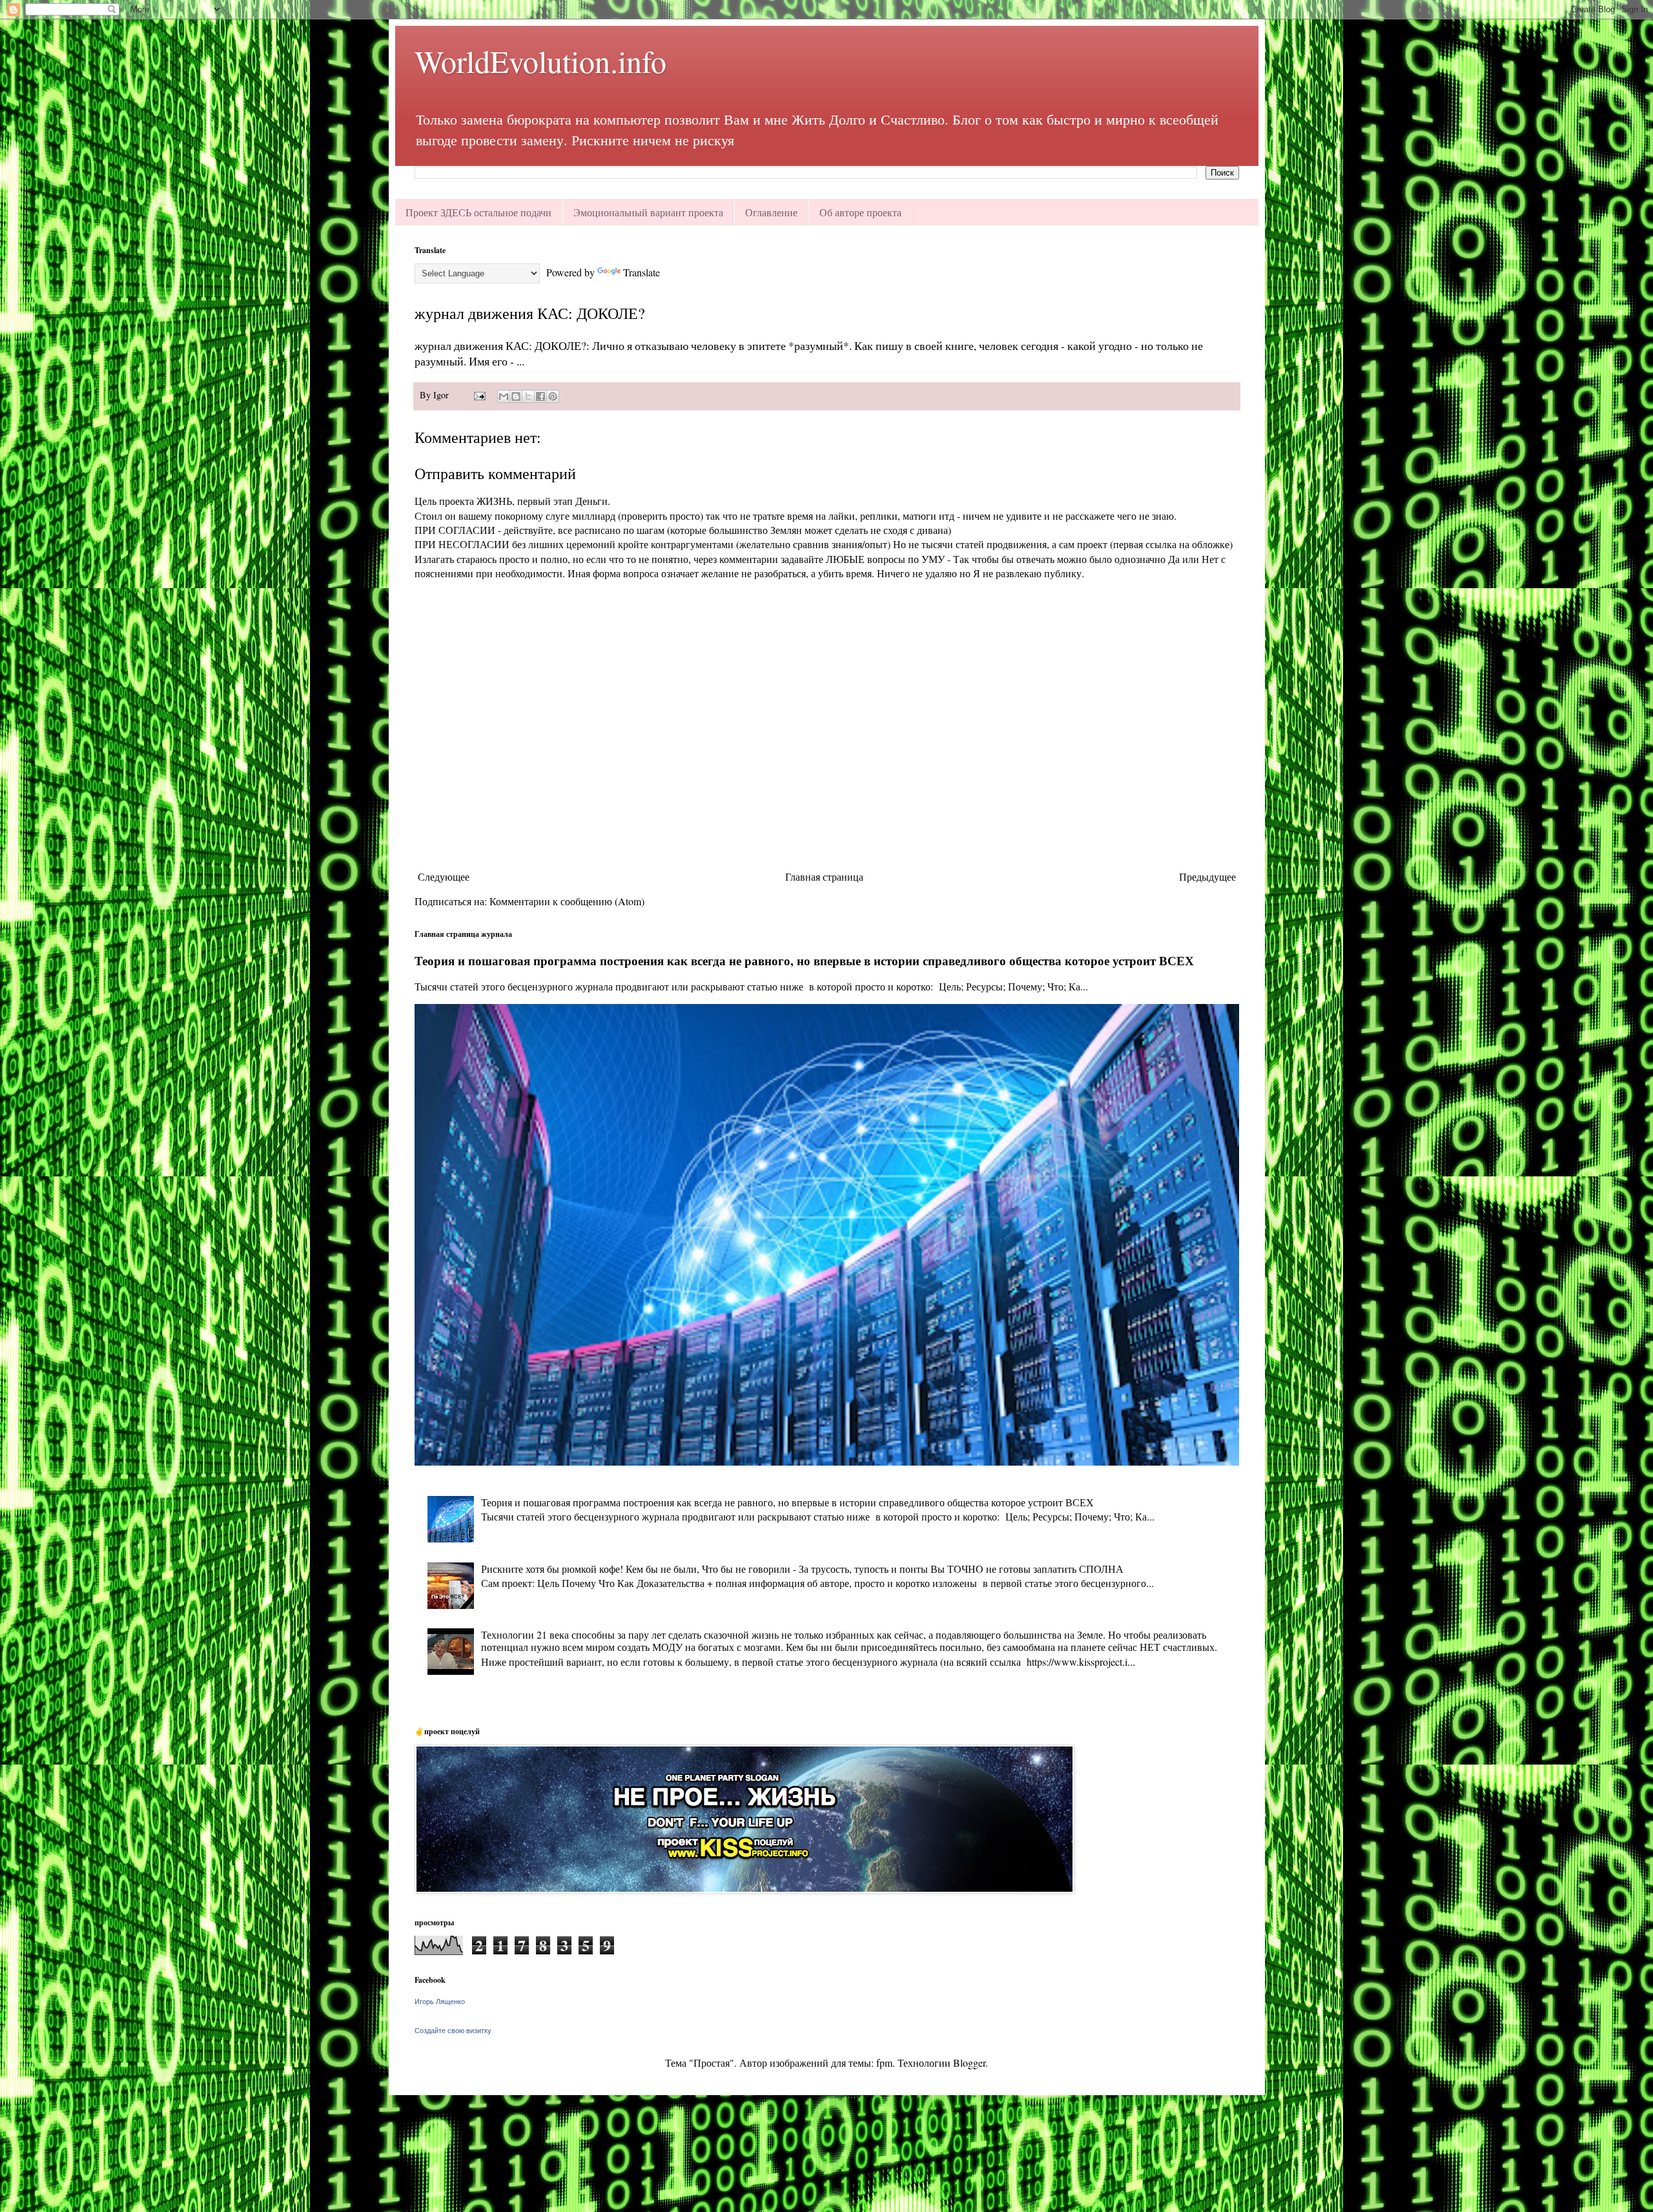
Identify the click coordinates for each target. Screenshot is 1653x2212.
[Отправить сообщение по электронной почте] (479, 395)
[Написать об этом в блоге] (516, 396)
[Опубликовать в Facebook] (540, 396)
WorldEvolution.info (540, 61)
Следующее (444, 876)
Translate (642, 272)
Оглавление (771, 212)
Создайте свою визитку (453, 2031)
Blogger (969, 2063)
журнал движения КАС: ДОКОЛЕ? (530, 313)
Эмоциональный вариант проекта (648, 212)
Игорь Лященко (440, 2002)
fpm (884, 2063)
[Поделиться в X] (528, 396)
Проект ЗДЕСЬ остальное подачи (478, 212)
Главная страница (824, 876)
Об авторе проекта (860, 212)
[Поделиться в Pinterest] (553, 396)
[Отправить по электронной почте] (504, 396)
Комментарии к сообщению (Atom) (567, 901)
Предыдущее (1207, 876)
